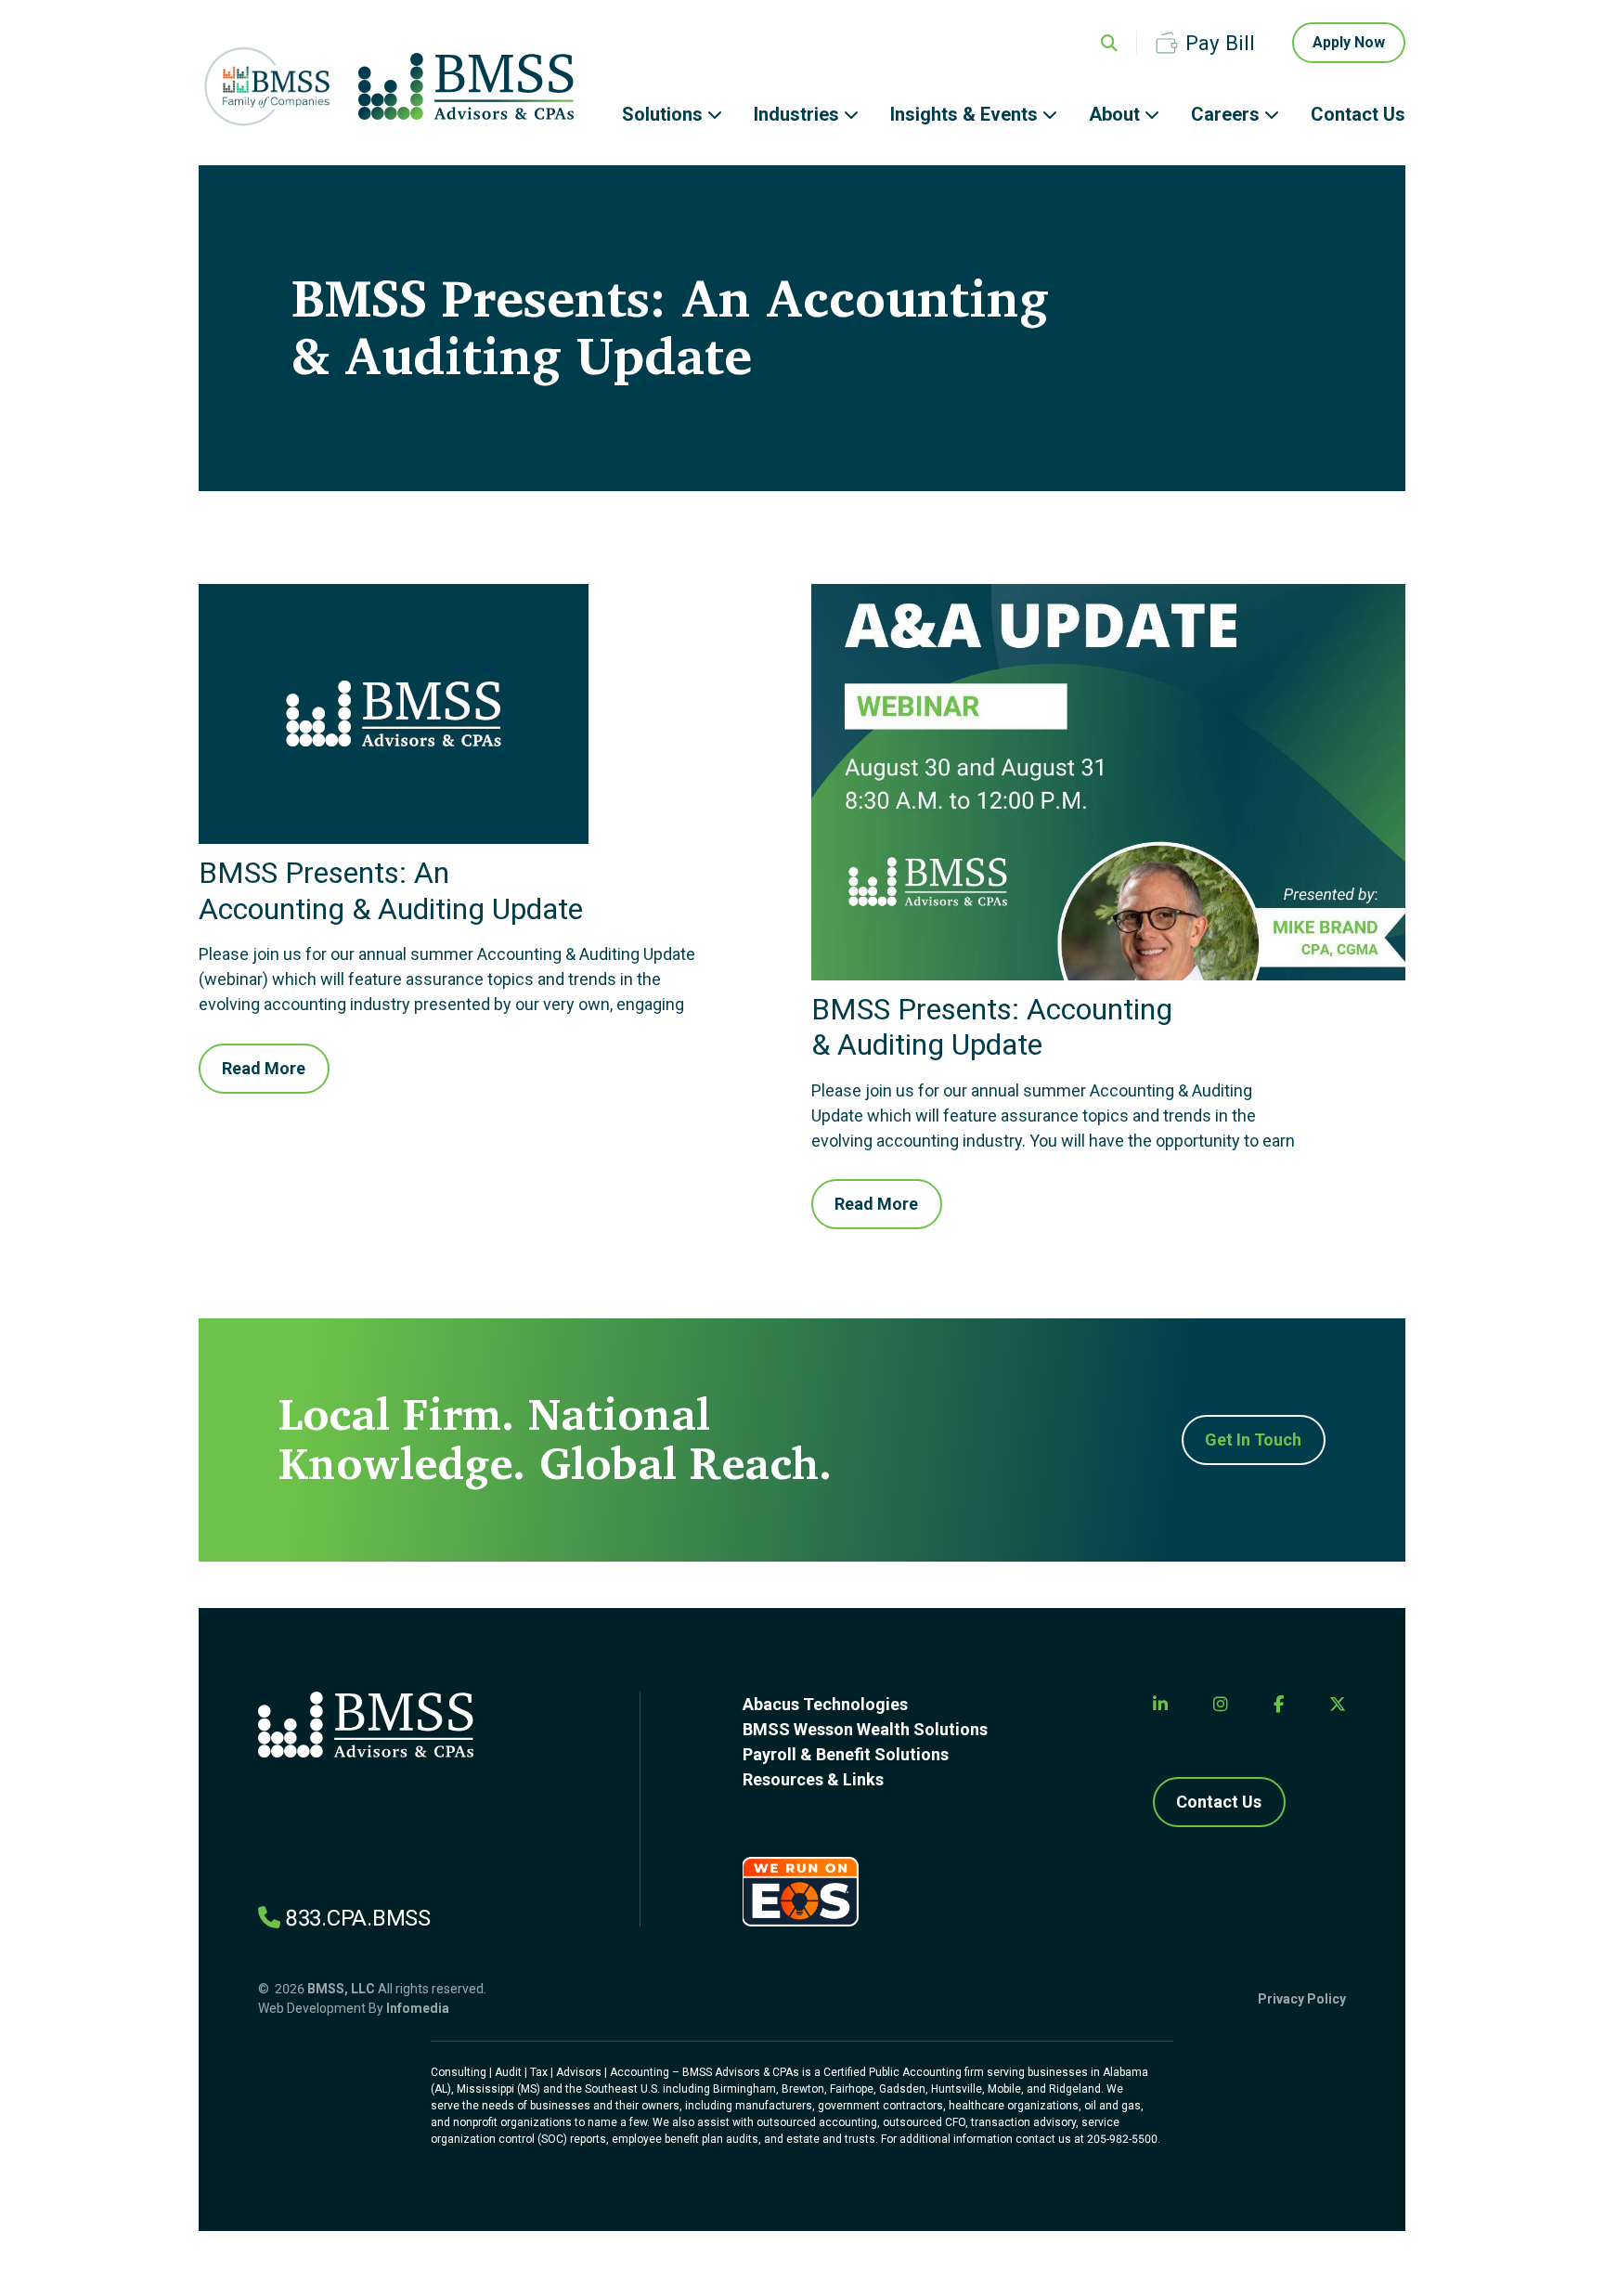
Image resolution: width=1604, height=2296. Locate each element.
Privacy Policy (1302, 1999)
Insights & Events (964, 114)
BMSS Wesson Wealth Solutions (865, 1729)
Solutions (662, 114)
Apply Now (1349, 42)
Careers (1225, 114)
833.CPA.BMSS (358, 1918)
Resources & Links (813, 1779)
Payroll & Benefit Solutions (846, 1754)
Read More (264, 1068)
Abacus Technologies (825, 1704)
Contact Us (1358, 114)
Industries (796, 114)
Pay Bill (1220, 43)
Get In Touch (1253, 1440)
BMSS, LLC (341, 1989)
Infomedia (418, 2008)
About (1114, 114)
